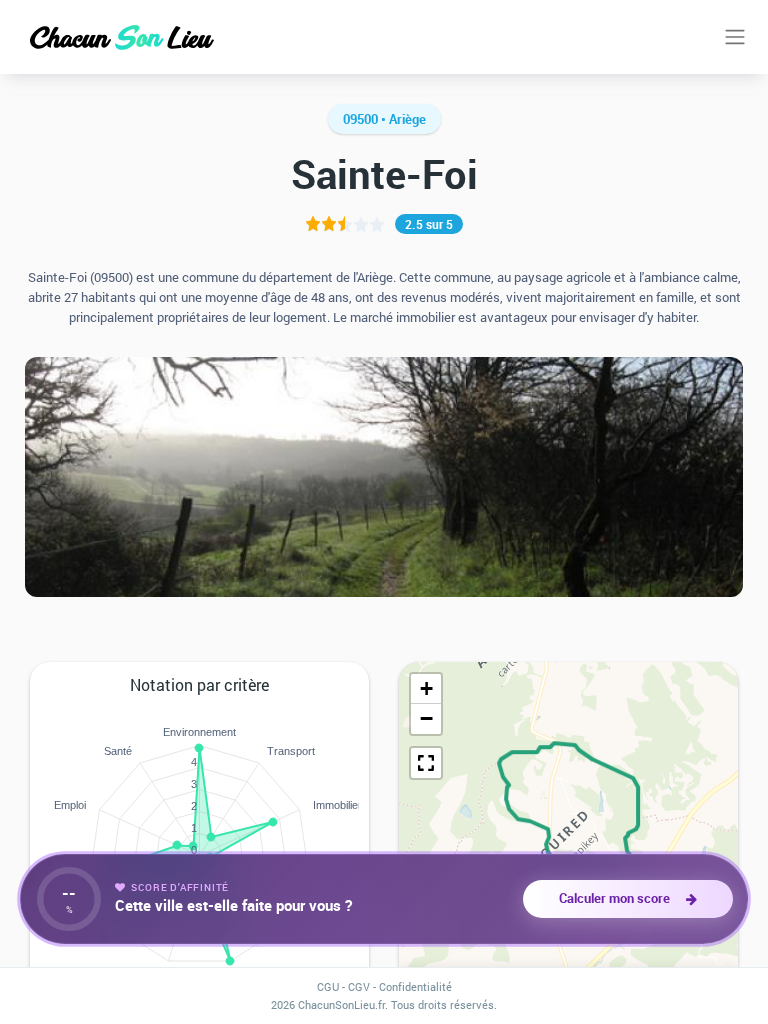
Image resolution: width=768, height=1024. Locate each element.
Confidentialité (415, 986)
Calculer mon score (617, 898)
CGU (328, 986)
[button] (426, 689)
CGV (359, 986)
